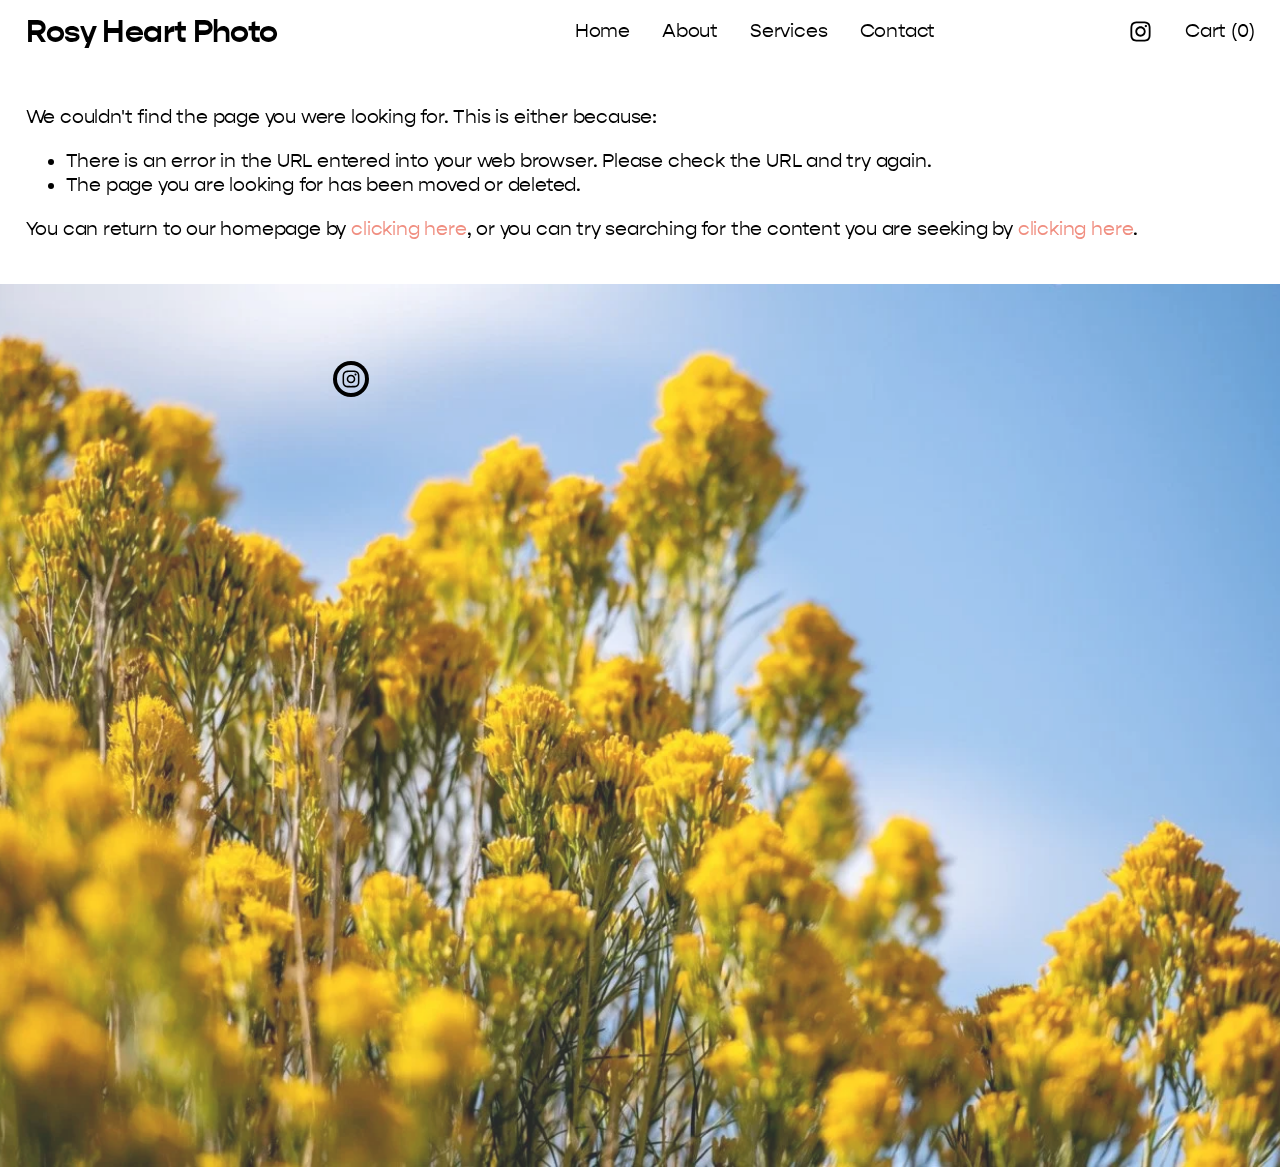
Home (602, 31)
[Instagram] (1140, 31)
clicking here (409, 229)
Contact (898, 31)
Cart (1219, 31)
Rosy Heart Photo (152, 31)
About (690, 31)
